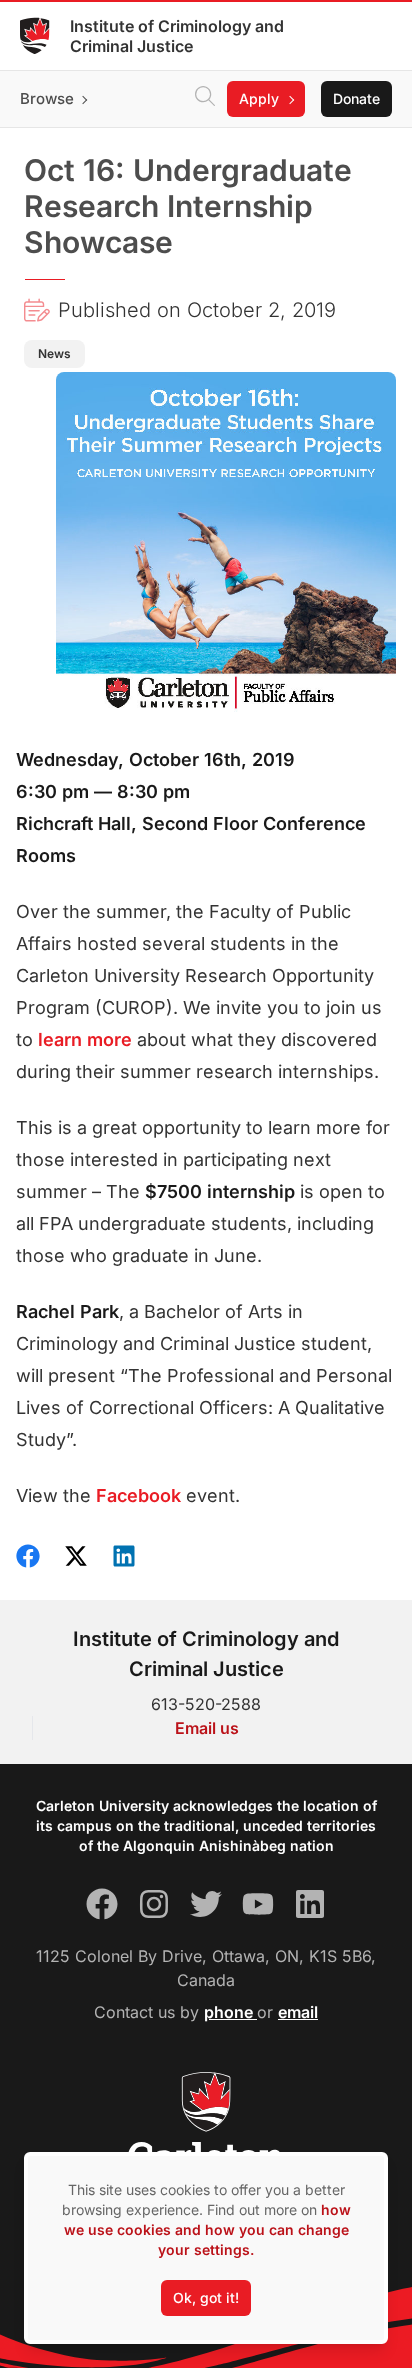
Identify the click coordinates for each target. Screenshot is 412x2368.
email (298, 2012)
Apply (259, 98)
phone (230, 2012)
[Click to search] (205, 99)
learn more (85, 1039)
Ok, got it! (206, 2297)
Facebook (138, 1495)
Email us (207, 1728)
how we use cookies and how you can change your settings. (207, 2229)
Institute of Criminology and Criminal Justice (177, 36)
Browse (47, 98)
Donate (356, 98)
